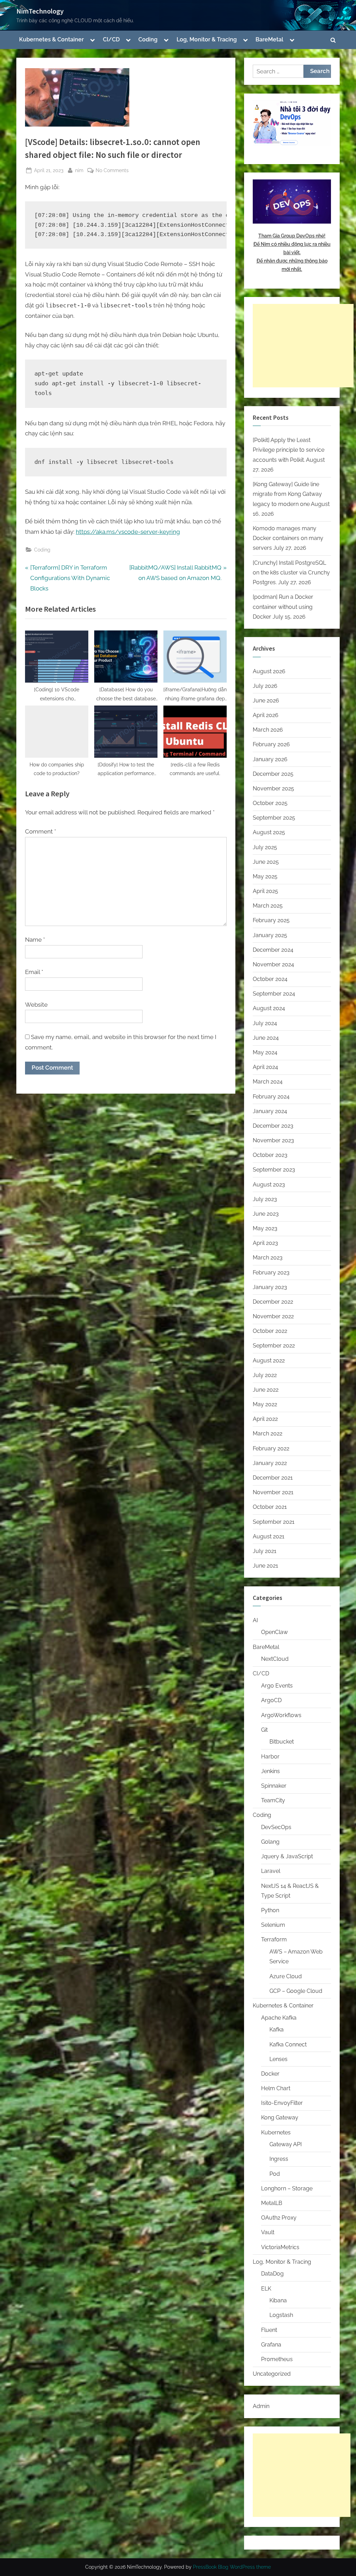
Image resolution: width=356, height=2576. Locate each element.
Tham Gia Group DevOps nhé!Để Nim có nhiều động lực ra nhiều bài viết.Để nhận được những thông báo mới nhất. (292, 252)
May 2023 (265, 1228)
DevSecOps (276, 1827)
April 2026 (266, 715)
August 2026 (269, 671)
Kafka (277, 2030)
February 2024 (271, 1097)
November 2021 (273, 1492)
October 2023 (270, 1155)
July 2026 (265, 686)
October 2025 (270, 803)
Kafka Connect (288, 2044)
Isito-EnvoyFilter (282, 2103)
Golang (270, 1842)
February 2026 (271, 744)
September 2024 (274, 994)
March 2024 (268, 1082)
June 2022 (266, 1390)
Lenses (278, 2059)
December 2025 (273, 774)
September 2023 (274, 1170)
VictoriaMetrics (280, 2247)
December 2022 (273, 1302)
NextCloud (275, 1659)
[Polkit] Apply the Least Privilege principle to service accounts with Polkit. (289, 450)
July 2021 (265, 1551)
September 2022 (274, 1346)
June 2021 (265, 1566)
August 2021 (269, 1536)
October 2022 (270, 1331)
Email (34, 972)
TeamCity (273, 1800)
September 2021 (274, 1522)
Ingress (279, 2159)
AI (255, 1620)
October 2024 (270, 979)
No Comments (112, 171)
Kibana (278, 2300)
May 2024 (265, 1052)
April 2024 (265, 1067)
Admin (261, 2406)
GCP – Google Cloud (296, 1991)
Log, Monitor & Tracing (207, 39)
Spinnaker (274, 1786)
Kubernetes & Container (51, 39)
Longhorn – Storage (287, 2188)
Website (36, 1005)
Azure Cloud (286, 1976)
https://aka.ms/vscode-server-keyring (128, 532)
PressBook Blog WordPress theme (232, 2567)
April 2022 (265, 1419)
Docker (270, 2074)
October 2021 (270, 1507)
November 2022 (273, 1316)
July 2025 (265, 847)
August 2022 (269, 1361)
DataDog (272, 2274)
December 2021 (273, 1478)
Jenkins (270, 1771)
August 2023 (269, 1185)
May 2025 (265, 876)
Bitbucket (282, 1742)
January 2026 (270, 759)
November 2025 (273, 788)
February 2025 (271, 920)
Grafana (271, 2345)
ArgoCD (271, 1700)
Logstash (281, 2315)
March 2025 (268, 906)
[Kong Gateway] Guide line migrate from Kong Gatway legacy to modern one (287, 494)
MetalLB (272, 2203)
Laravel (271, 1871)
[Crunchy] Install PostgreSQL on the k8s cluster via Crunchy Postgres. (291, 573)
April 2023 (265, 1243)
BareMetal (269, 39)
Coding (148, 39)
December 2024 (273, 950)
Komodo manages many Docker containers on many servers (288, 538)
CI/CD (111, 39)
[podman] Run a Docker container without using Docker (283, 607)
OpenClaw (274, 1632)
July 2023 (265, 1199)
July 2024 (265, 1023)
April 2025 (265, 891)
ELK (266, 2289)
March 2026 (268, 730)
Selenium (273, 1925)
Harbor (270, 1757)
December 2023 (273, 1126)
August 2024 (269, 1008)
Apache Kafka (279, 2018)
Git (264, 1730)
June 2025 (266, 862)
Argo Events (277, 1686)
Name (35, 940)
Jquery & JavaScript (287, 1856)
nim (79, 170)
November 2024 (273, 964)
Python (270, 1910)
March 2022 (268, 1434)
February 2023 (271, 1273)
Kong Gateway (280, 2118)
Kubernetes (276, 2132)
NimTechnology (40, 11)
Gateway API (286, 2144)
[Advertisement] (303, 346)
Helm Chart (276, 2088)
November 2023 (273, 1140)
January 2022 (270, 1463)
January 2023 (270, 1287)
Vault (268, 2232)
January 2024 (270, 1111)
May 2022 (265, 1404)
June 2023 (266, 1214)
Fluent (269, 2330)
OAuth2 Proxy (279, 2218)
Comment (41, 831)
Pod (275, 2174)
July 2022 (265, 1375)
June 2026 (266, 701)
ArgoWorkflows (281, 1715)
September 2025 (274, 818)
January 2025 (270, 935)
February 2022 (271, 1448)
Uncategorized (272, 2374)
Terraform (274, 1939)
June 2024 (266, 1038)
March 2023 (268, 1258)
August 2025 (269, 832)
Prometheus (277, 2359)
